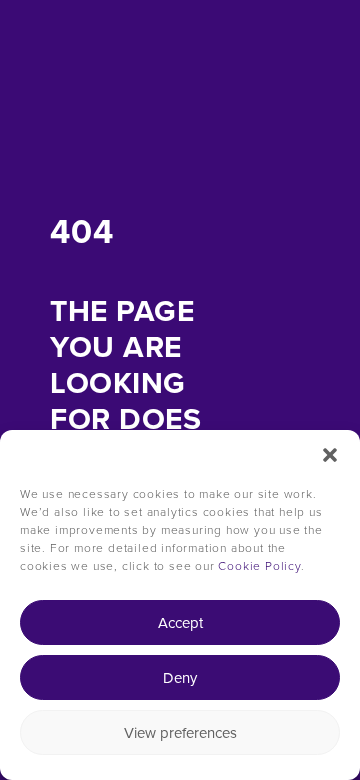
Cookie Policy (259, 566)
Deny (180, 678)
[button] (330, 455)
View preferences (180, 733)
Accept (180, 623)
